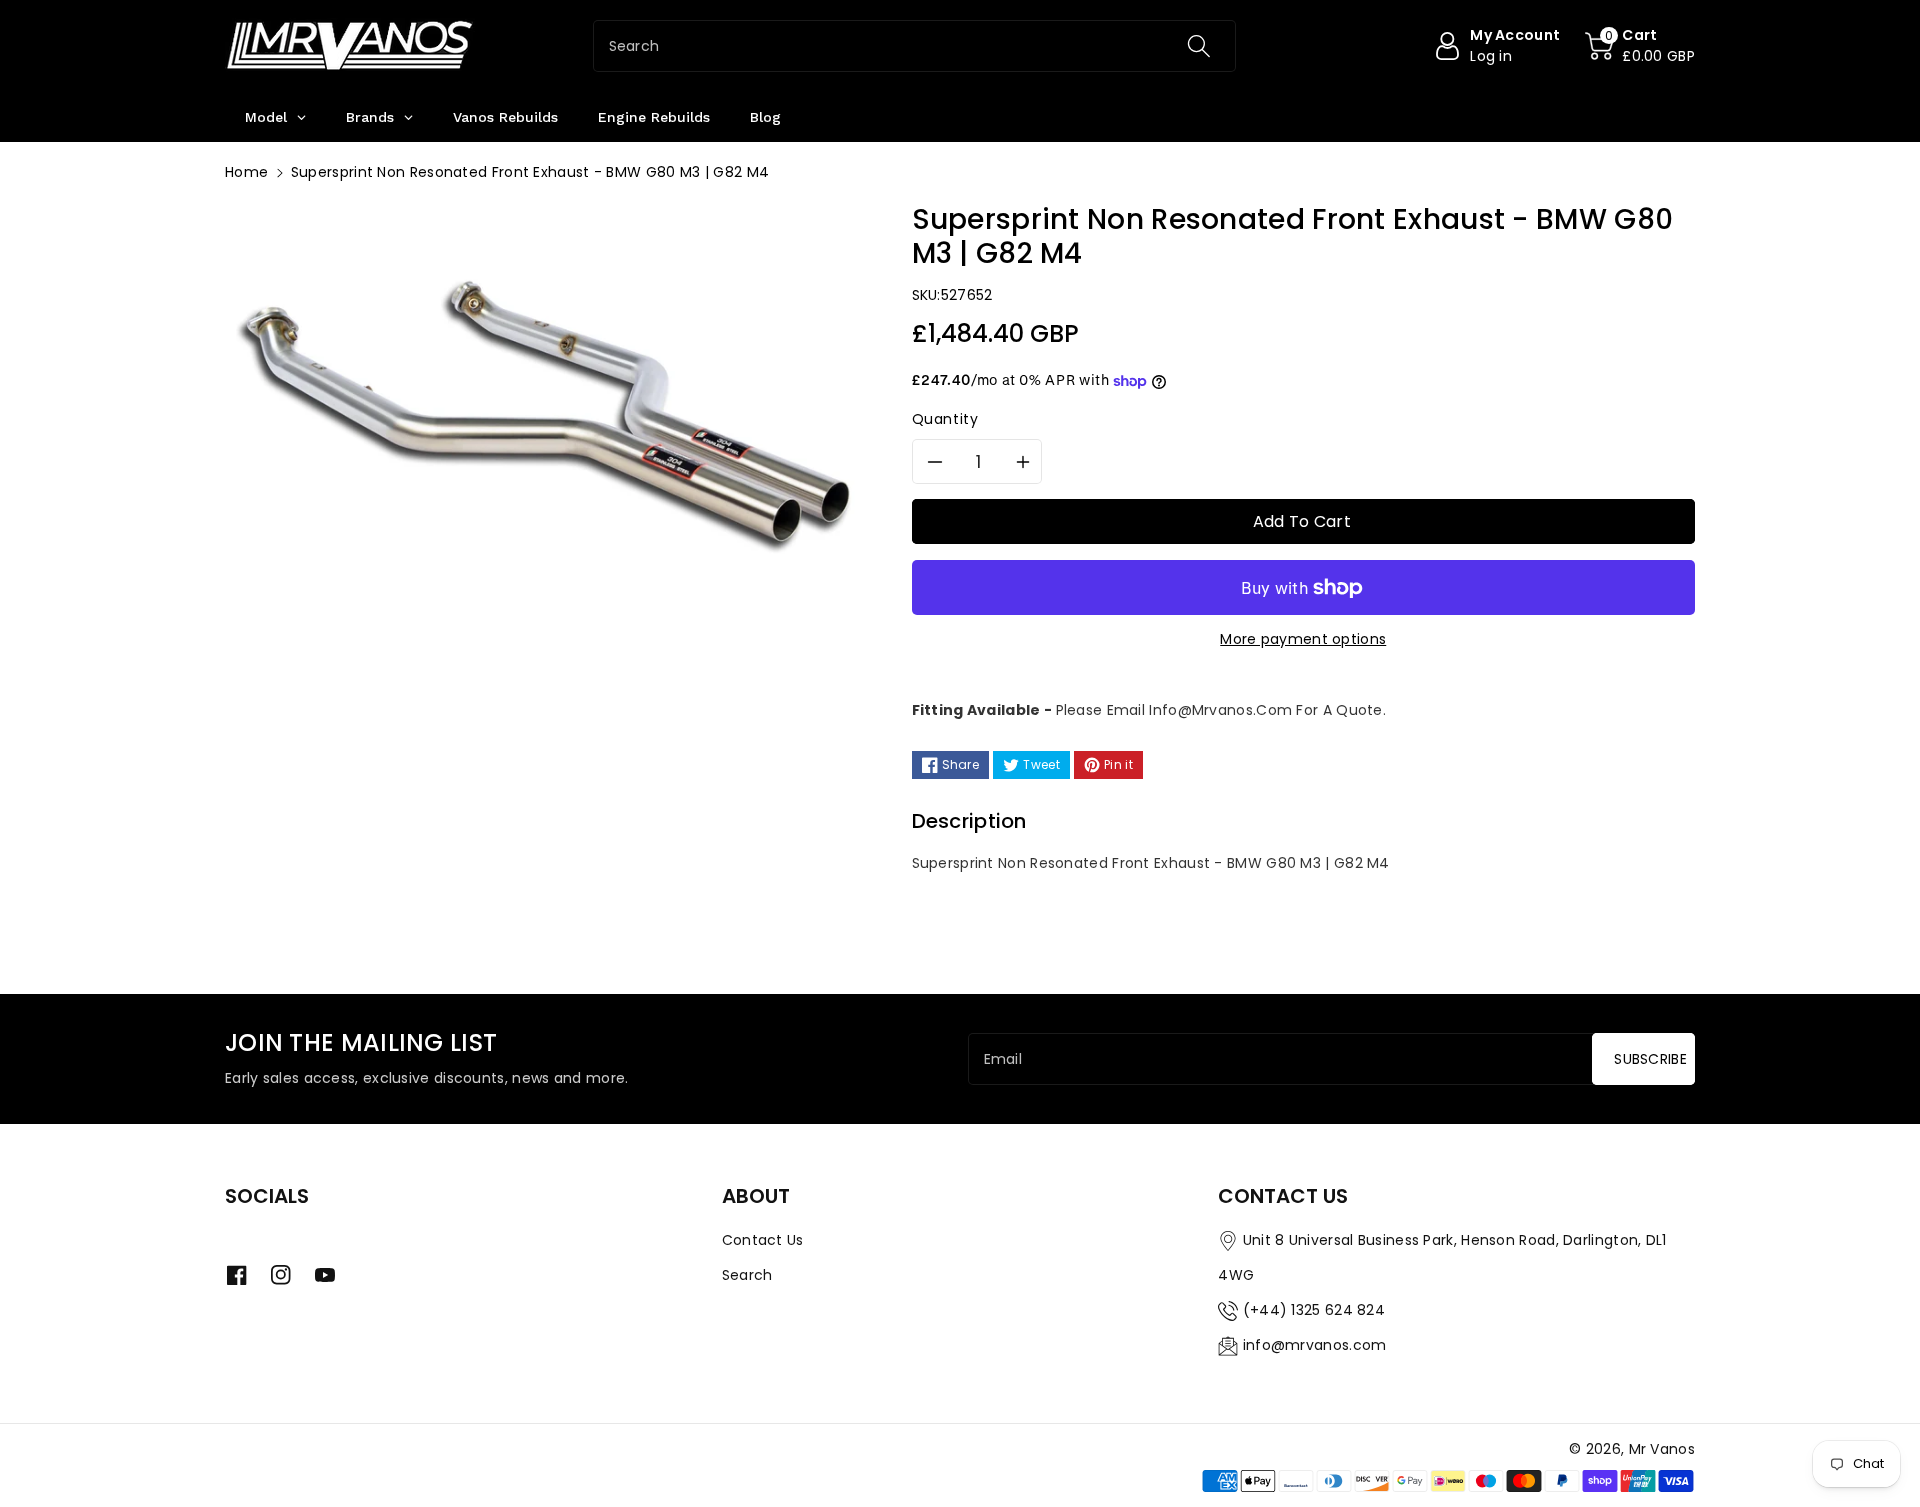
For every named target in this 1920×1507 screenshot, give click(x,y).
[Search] (1199, 46)
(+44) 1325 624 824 (1314, 1310)
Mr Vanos (1662, 1449)
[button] (1640, 46)
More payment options (1303, 639)
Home (246, 172)
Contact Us (763, 1240)
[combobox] (914, 46)
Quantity (945, 419)
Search (747, 1275)
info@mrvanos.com (1315, 1345)
